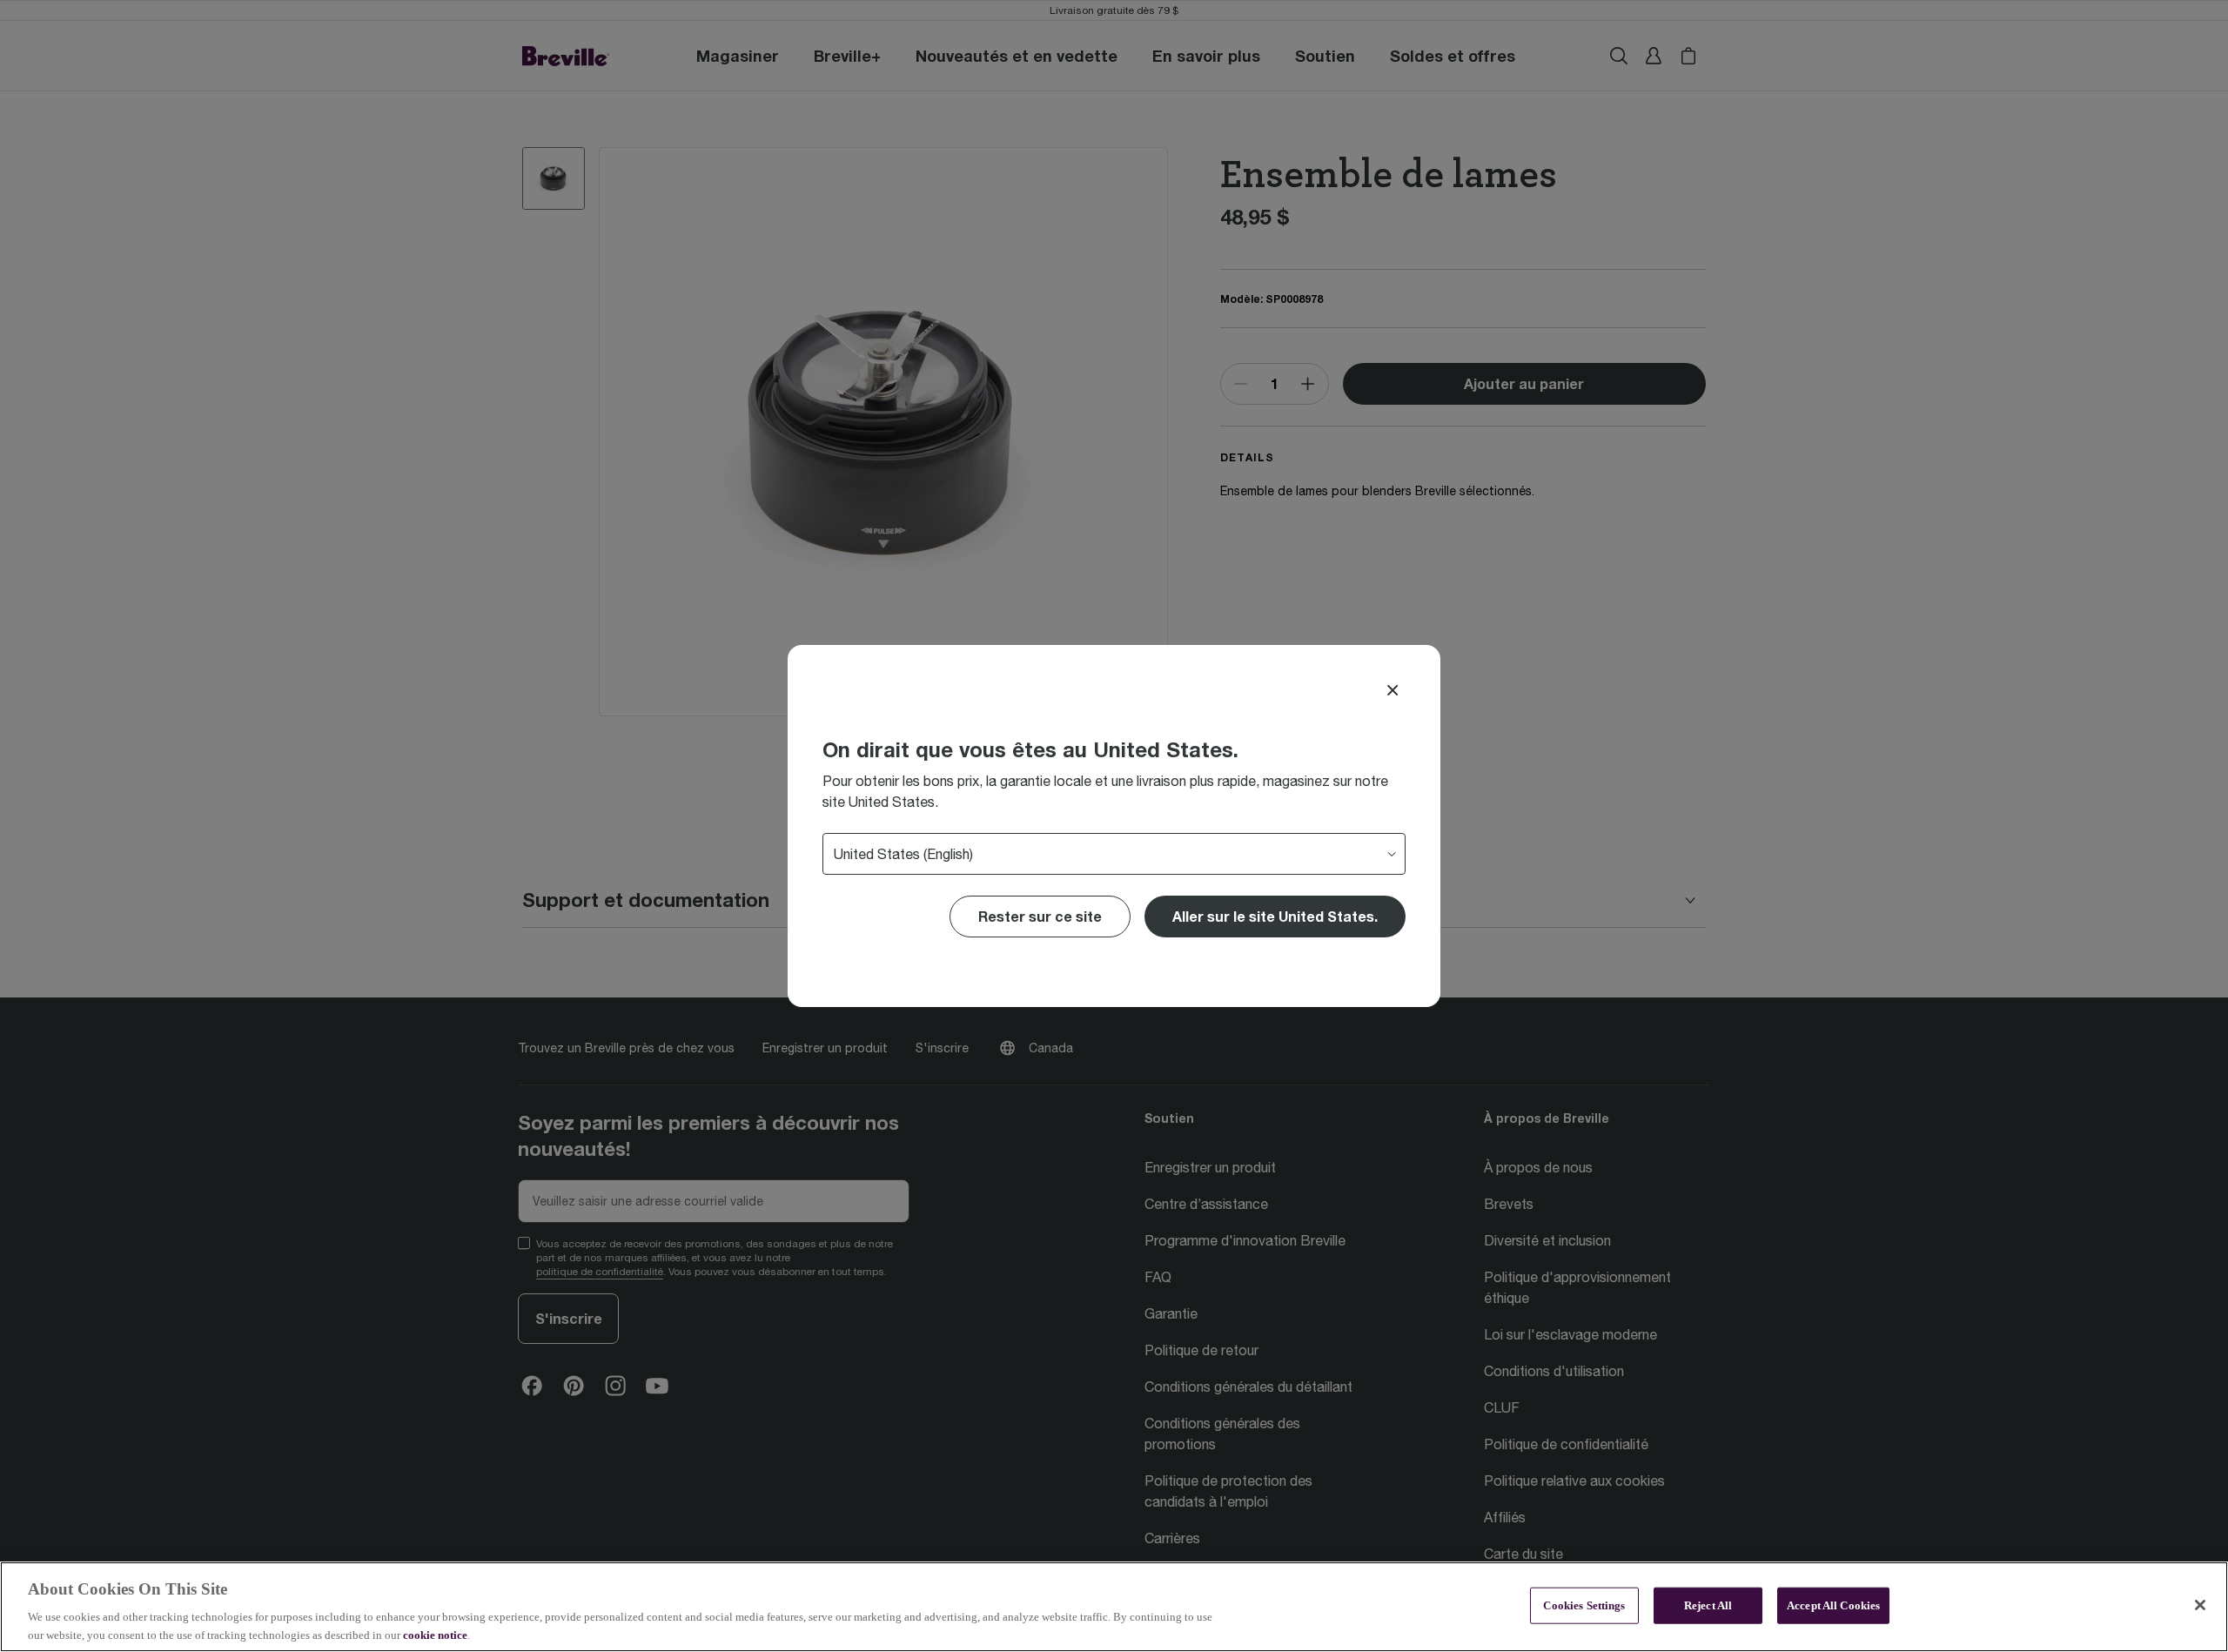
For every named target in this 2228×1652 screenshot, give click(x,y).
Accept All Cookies (1833, 1605)
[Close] (1392, 690)
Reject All (1708, 1605)
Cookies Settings (1584, 1605)
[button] (1275, 917)
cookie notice (435, 1634)
